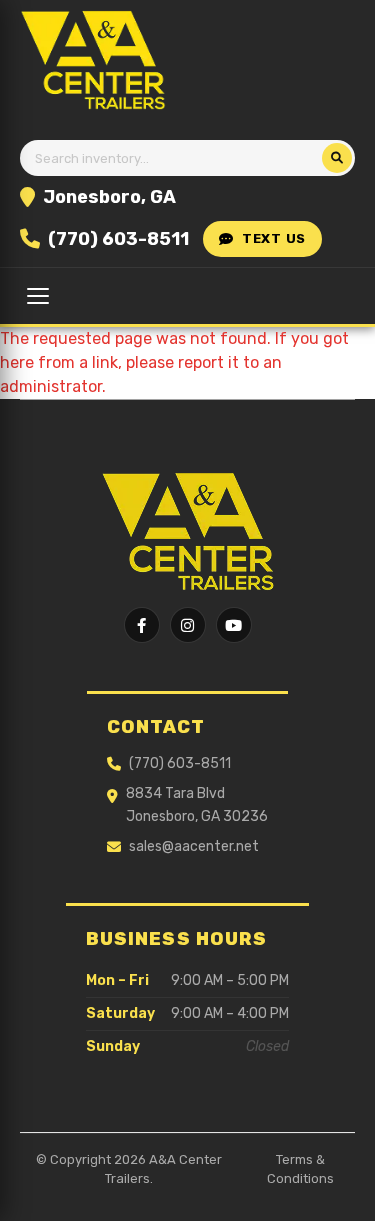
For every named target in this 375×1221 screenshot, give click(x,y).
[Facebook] (142, 625)
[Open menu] (38, 296)
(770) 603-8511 (118, 239)
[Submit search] (337, 158)
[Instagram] (188, 625)
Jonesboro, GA (109, 197)
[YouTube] (234, 625)
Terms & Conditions (300, 1169)
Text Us (274, 238)
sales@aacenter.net (194, 846)
